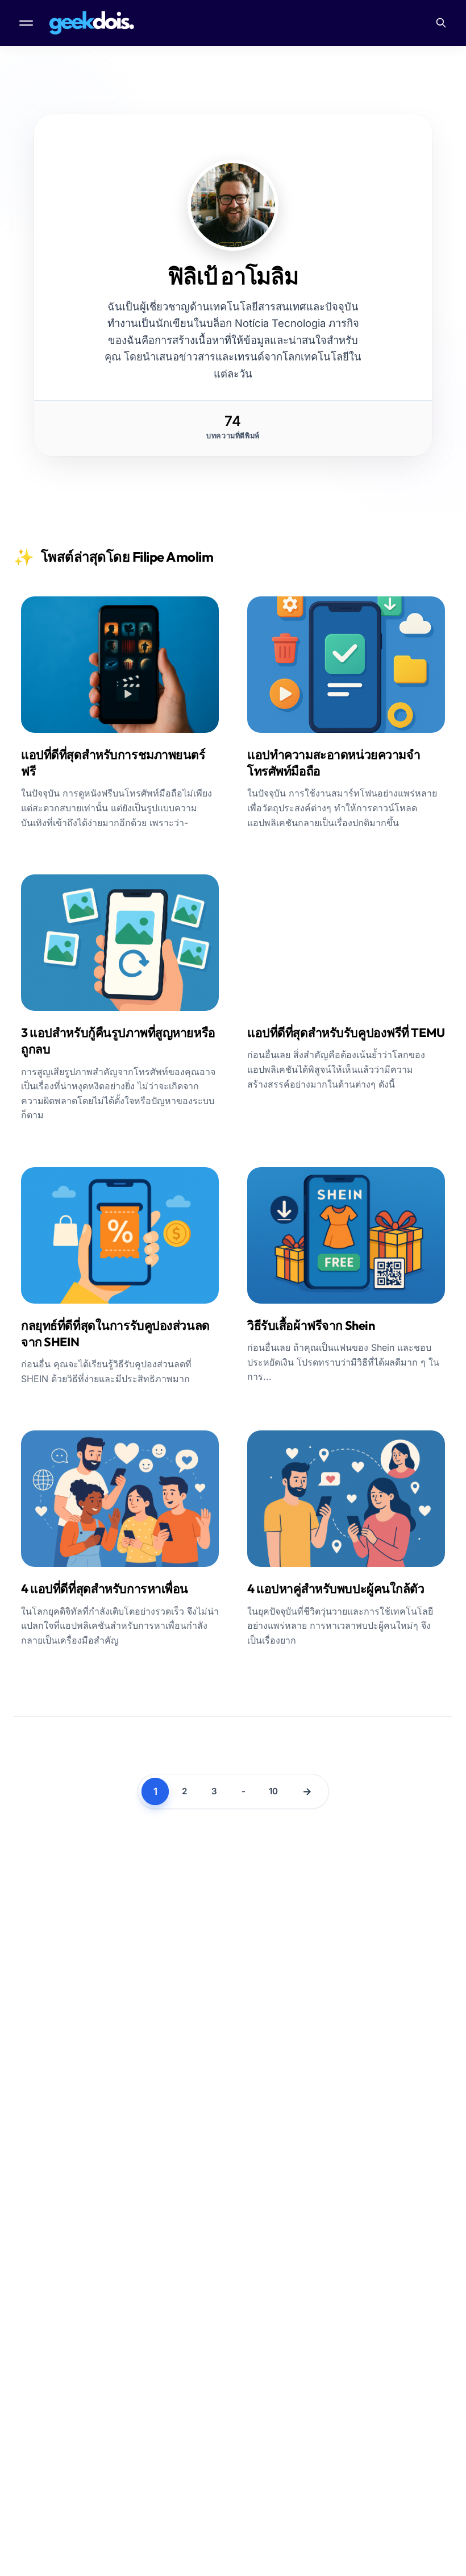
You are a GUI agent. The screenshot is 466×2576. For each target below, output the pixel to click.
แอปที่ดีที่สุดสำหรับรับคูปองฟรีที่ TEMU (346, 1032)
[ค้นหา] (441, 23)
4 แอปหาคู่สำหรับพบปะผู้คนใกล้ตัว (336, 1588)
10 (273, 1791)
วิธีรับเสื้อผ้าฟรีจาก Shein (311, 1325)
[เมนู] (27, 23)
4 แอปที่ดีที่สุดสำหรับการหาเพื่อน (105, 1588)
